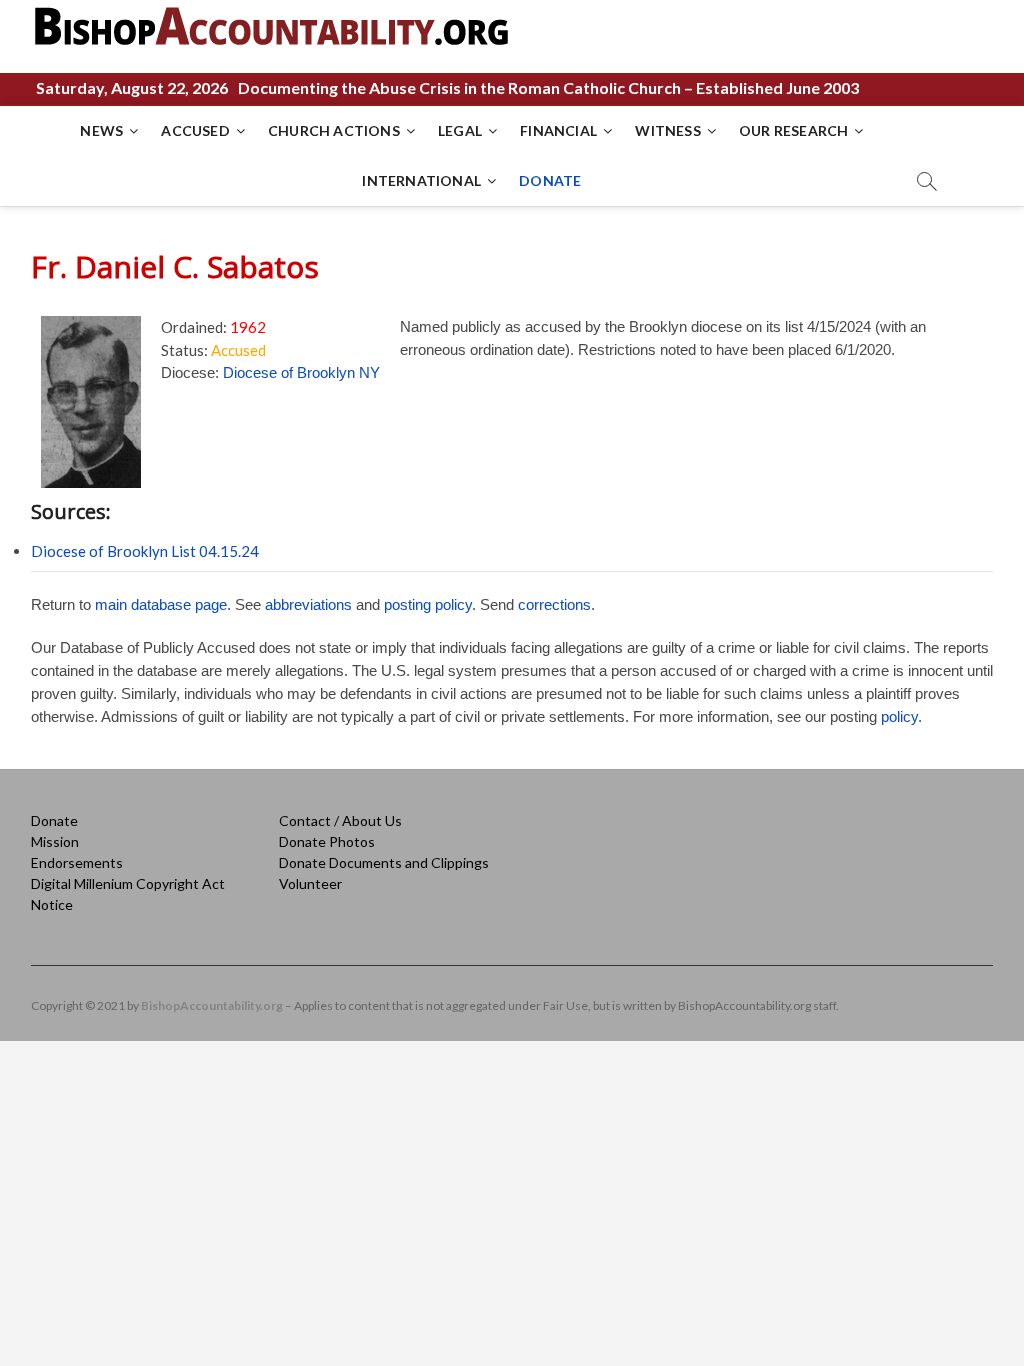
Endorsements (77, 862)
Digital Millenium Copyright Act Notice (128, 894)
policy (899, 716)
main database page (161, 604)
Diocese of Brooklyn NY (301, 372)
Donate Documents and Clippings (384, 862)
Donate (54, 820)
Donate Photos (327, 841)
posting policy (428, 604)
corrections (554, 604)
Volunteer (310, 883)
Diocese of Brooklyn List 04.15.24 (145, 551)
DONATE (550, 180)
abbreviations (308, 604)
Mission (55, 841)
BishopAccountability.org (212, 1005)
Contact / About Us (340, 820)
